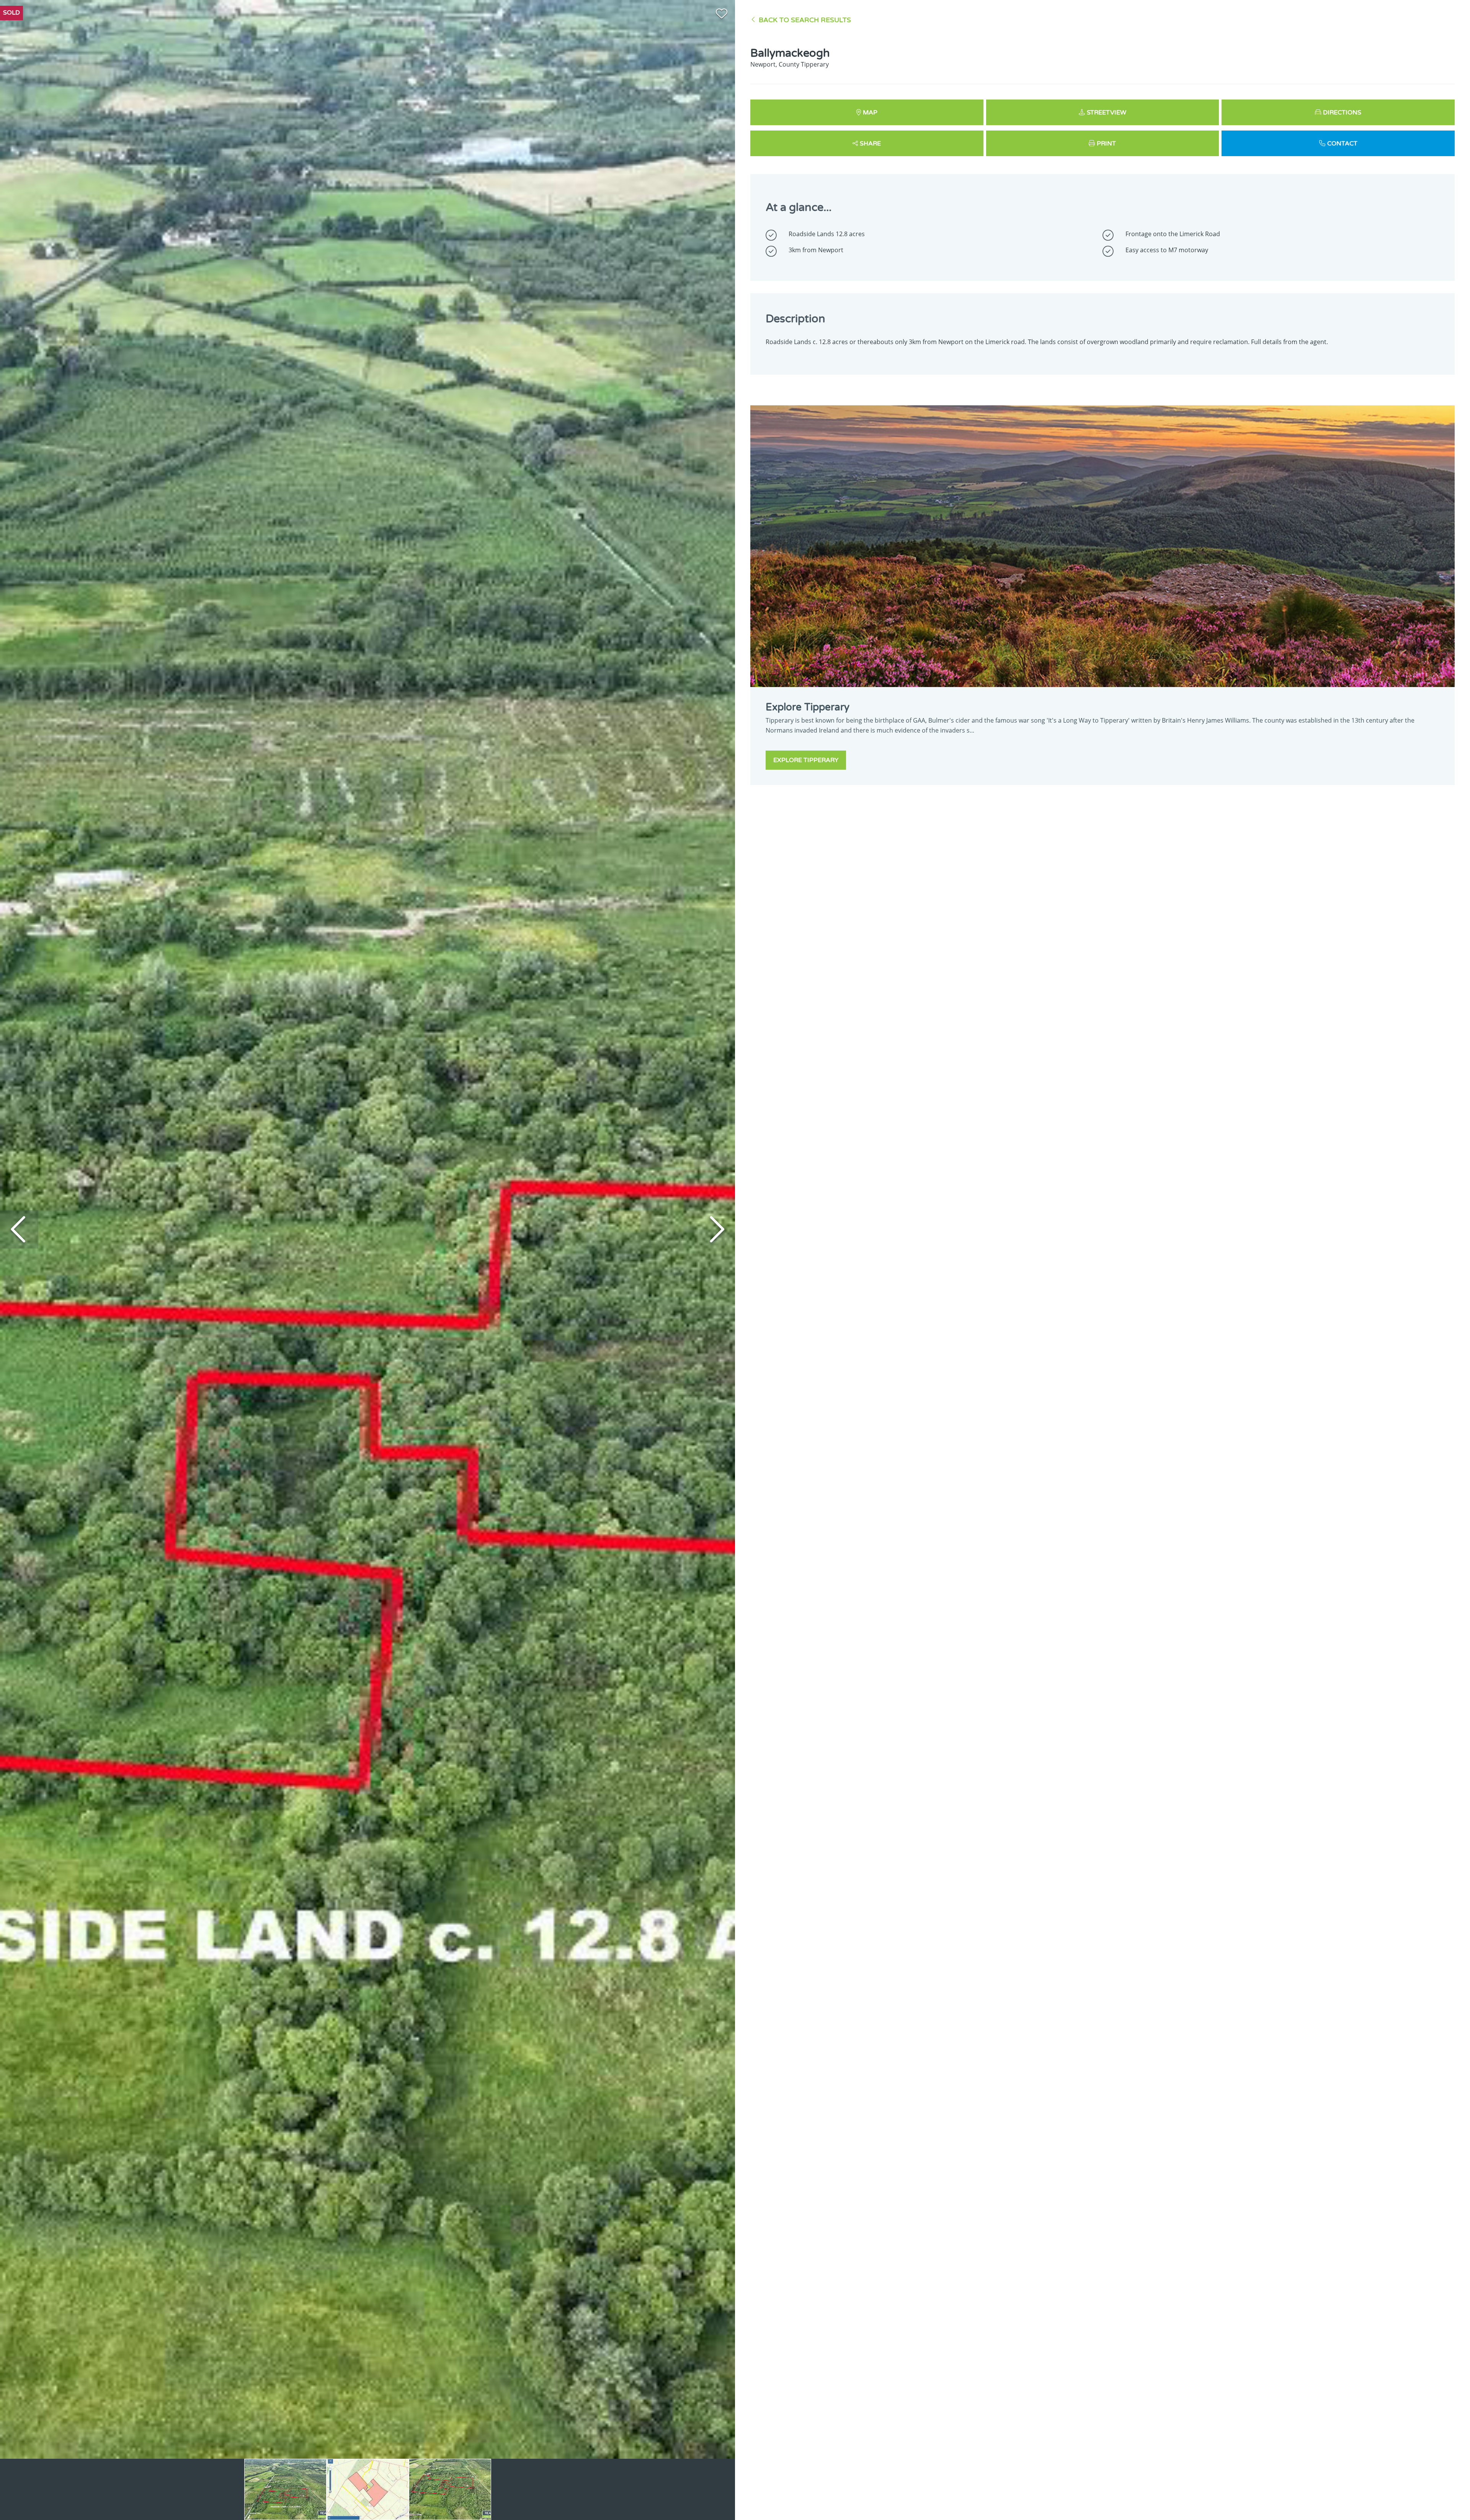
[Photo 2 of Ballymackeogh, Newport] (368, 2489)
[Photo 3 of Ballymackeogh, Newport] (450, 2489)
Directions (1342, 113)
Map (870, 113)
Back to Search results (805, 20)
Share (870, 144)
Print (1106, 144)
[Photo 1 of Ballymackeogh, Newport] (285, 2489)
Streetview (1107, 113)
